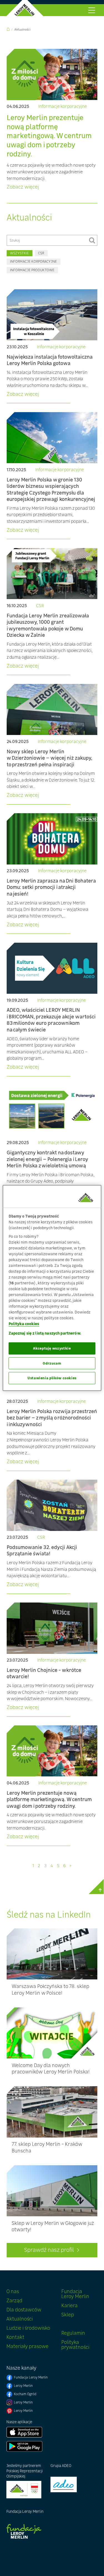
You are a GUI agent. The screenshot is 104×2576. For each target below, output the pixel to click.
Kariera (69, 2305)
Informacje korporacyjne (63, 107)
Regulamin (73, 2333)
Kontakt (15, 2337)
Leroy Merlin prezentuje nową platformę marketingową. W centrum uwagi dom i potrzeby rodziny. (49, 136)
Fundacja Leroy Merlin (75, 2294)
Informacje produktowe (32, 270)
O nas (13, 2291)
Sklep (68, 2315)
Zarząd (14, 2300)
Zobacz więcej (23, 187)
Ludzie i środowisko (28, 2328)
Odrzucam (52, 1363)
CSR (41, 253)
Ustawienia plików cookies (52, 1378)
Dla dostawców (24, 2310)
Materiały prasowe (27, 2346)
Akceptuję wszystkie (52, 1348)
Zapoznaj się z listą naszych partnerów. (45, 1333)
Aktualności (22, 29)
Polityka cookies (24, 1323)
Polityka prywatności (75, 2345)
